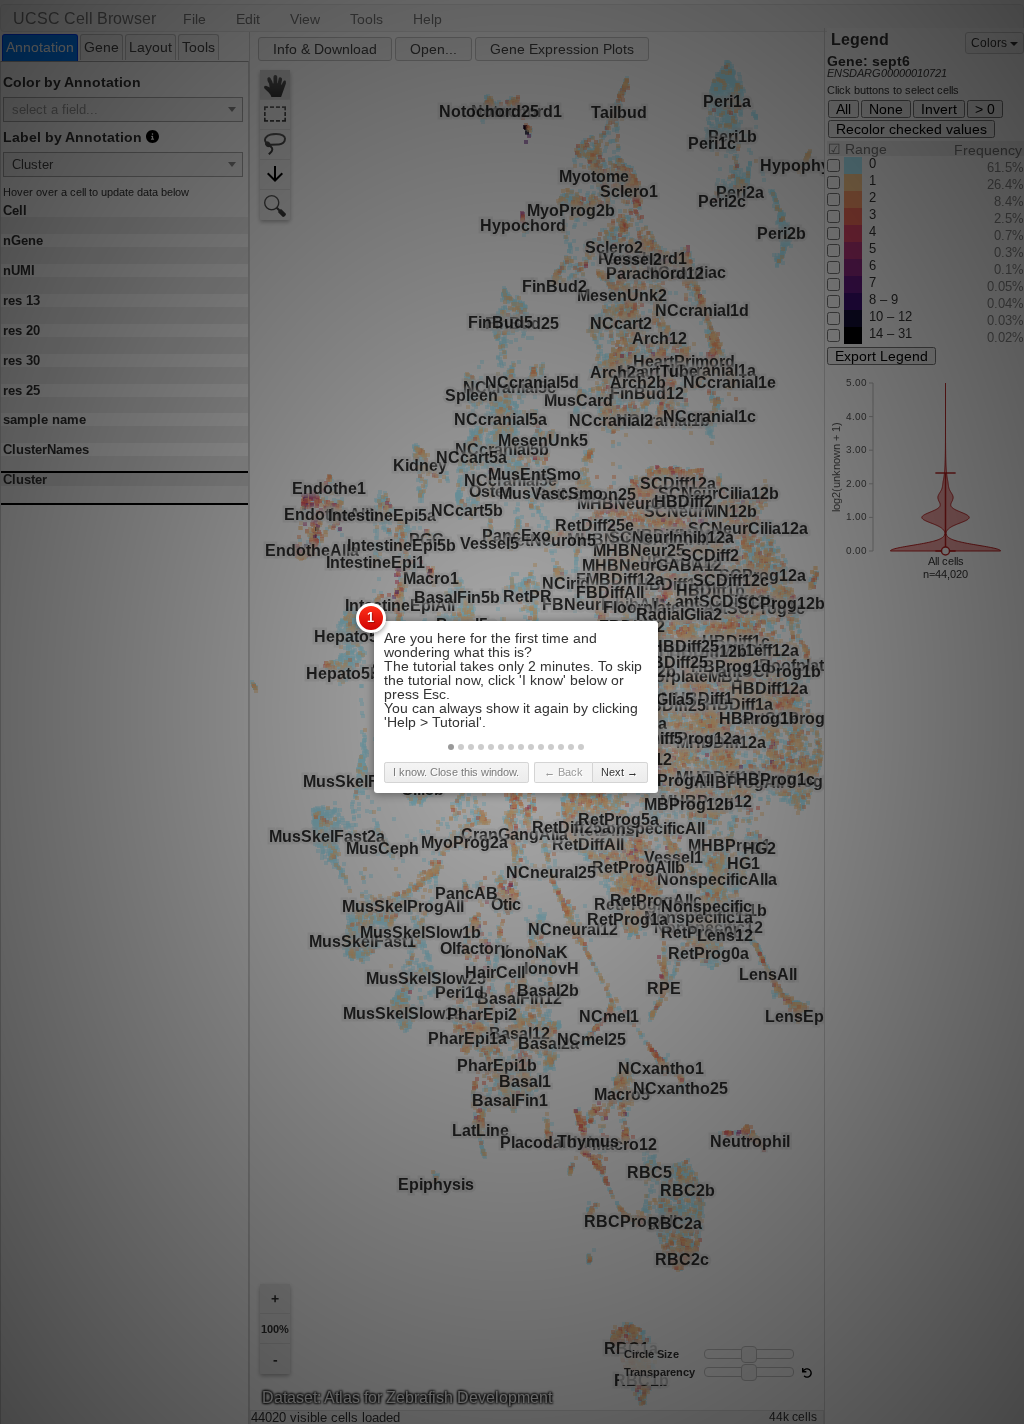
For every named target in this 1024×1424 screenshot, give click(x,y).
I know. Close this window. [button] (456, 772)
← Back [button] (563, 772)
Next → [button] (619, 772)
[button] (451, 747)
